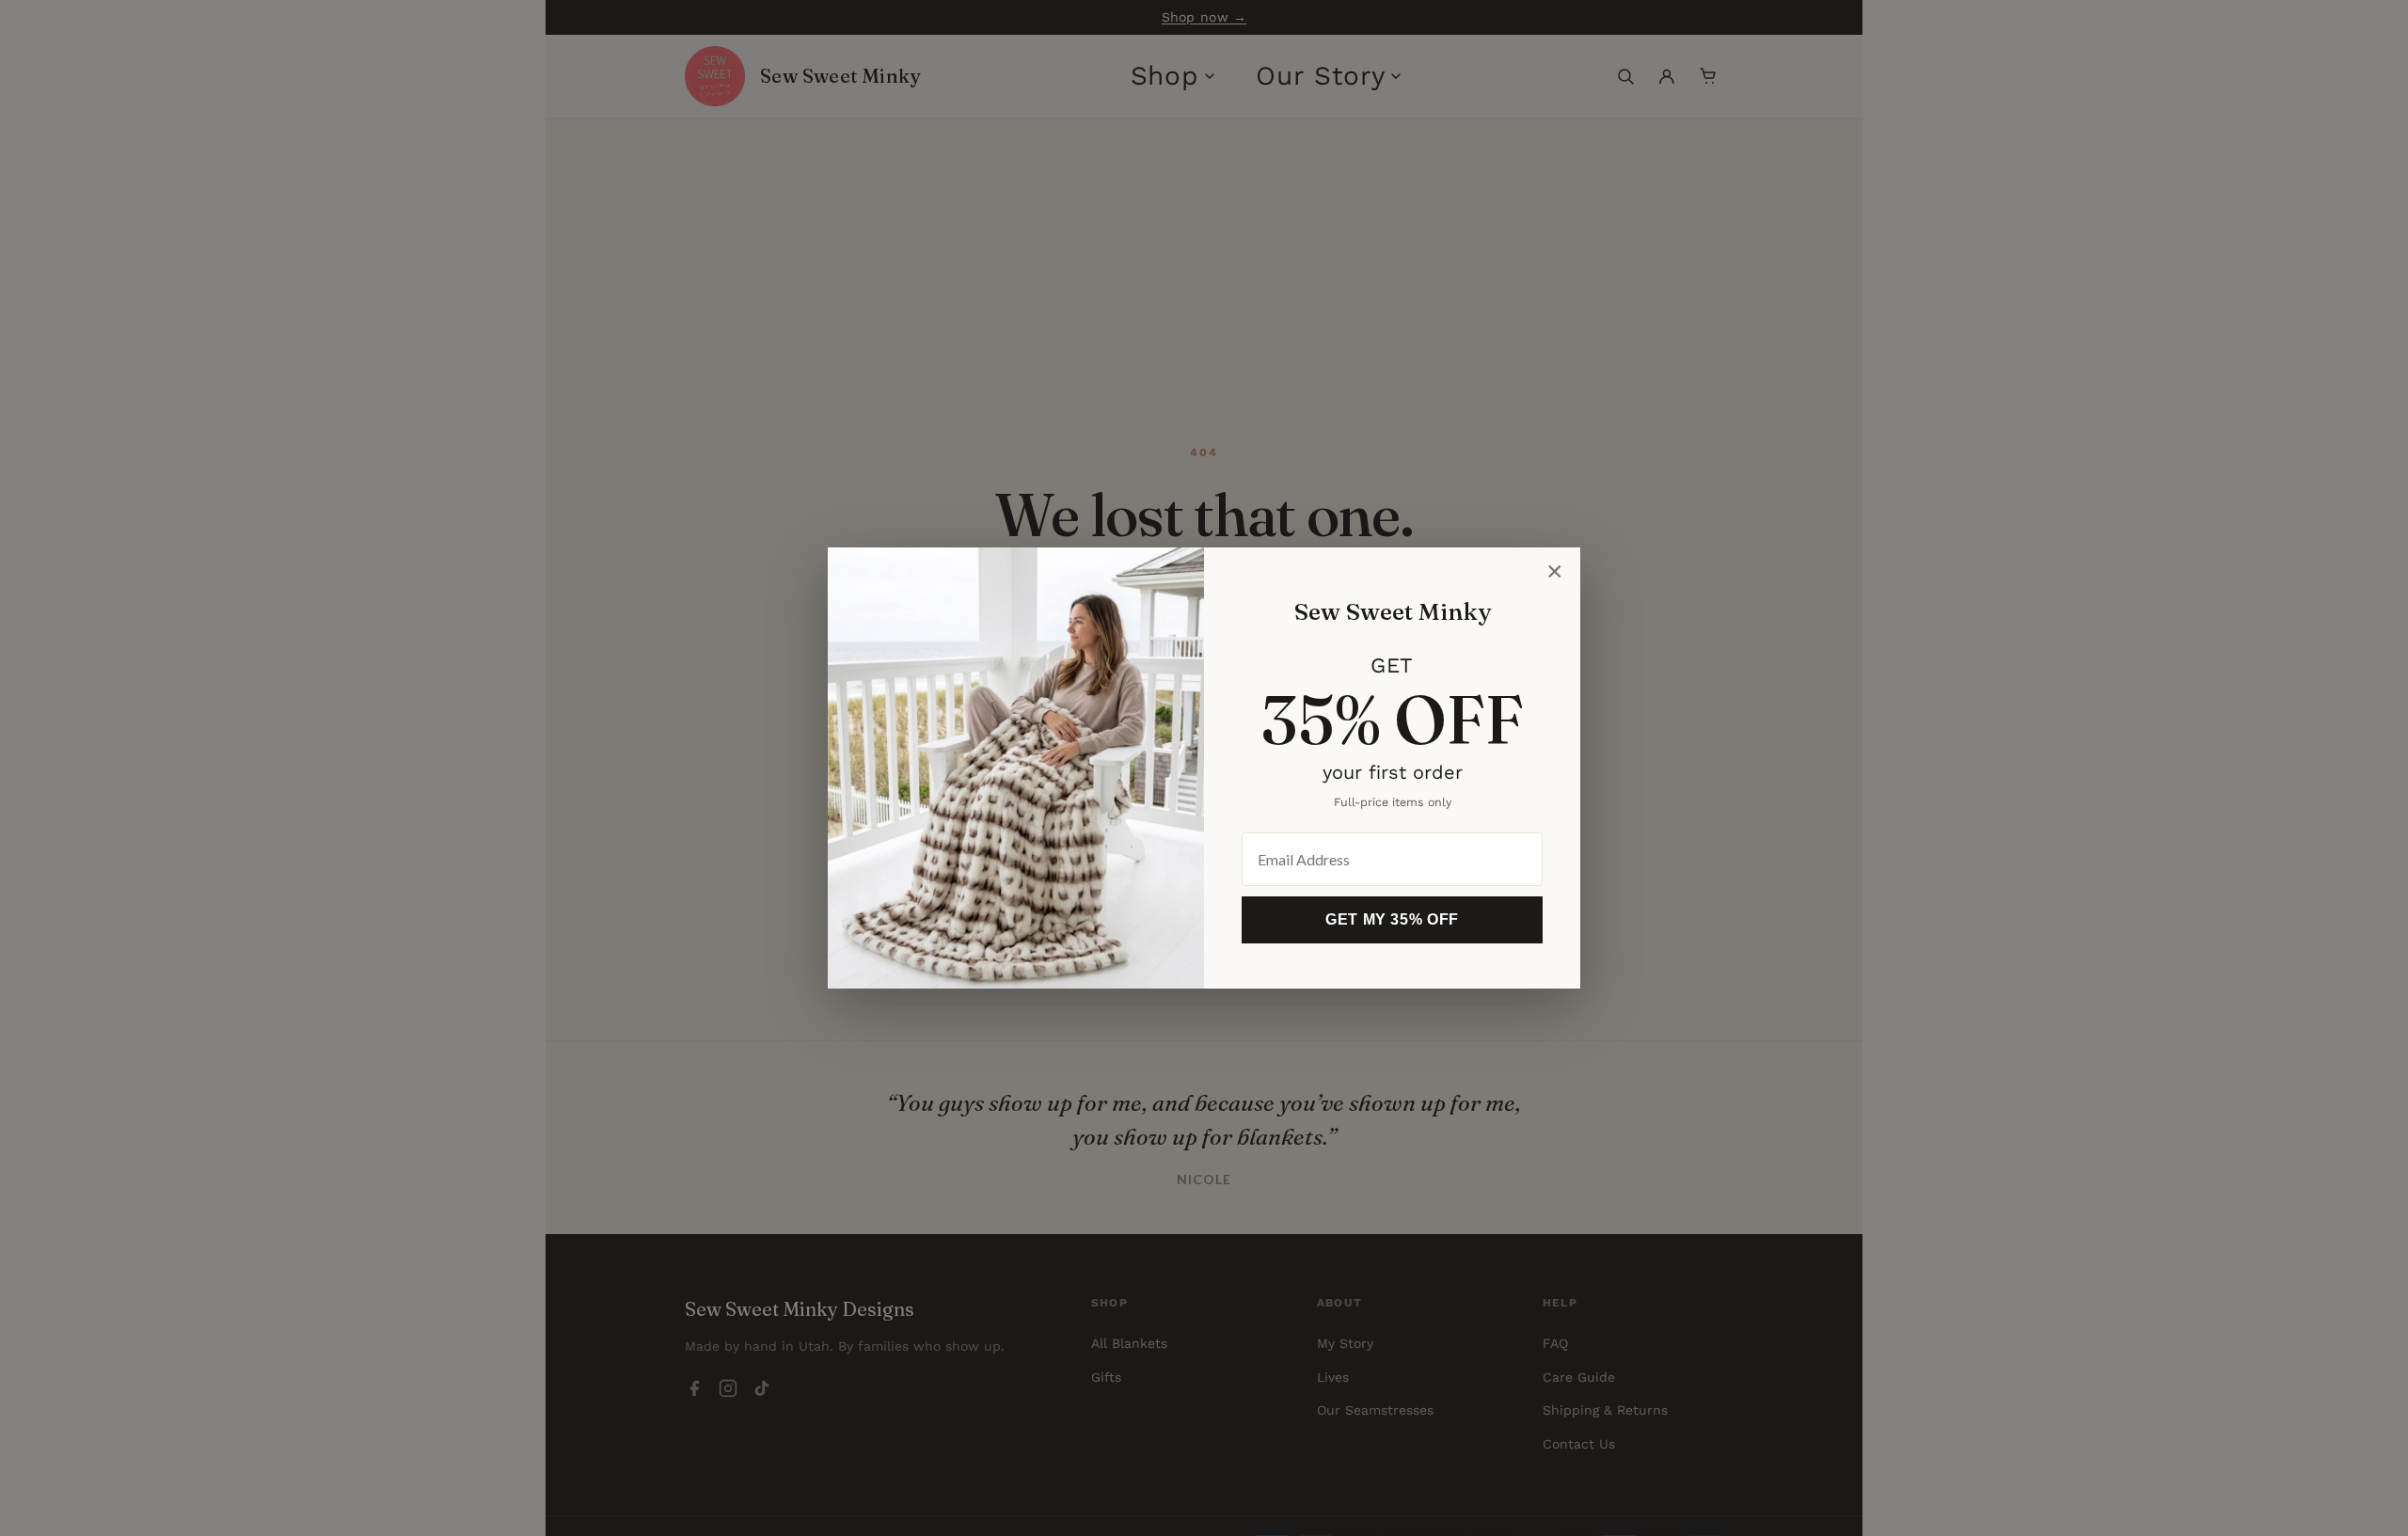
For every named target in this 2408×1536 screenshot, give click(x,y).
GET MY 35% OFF (1392, 919)
